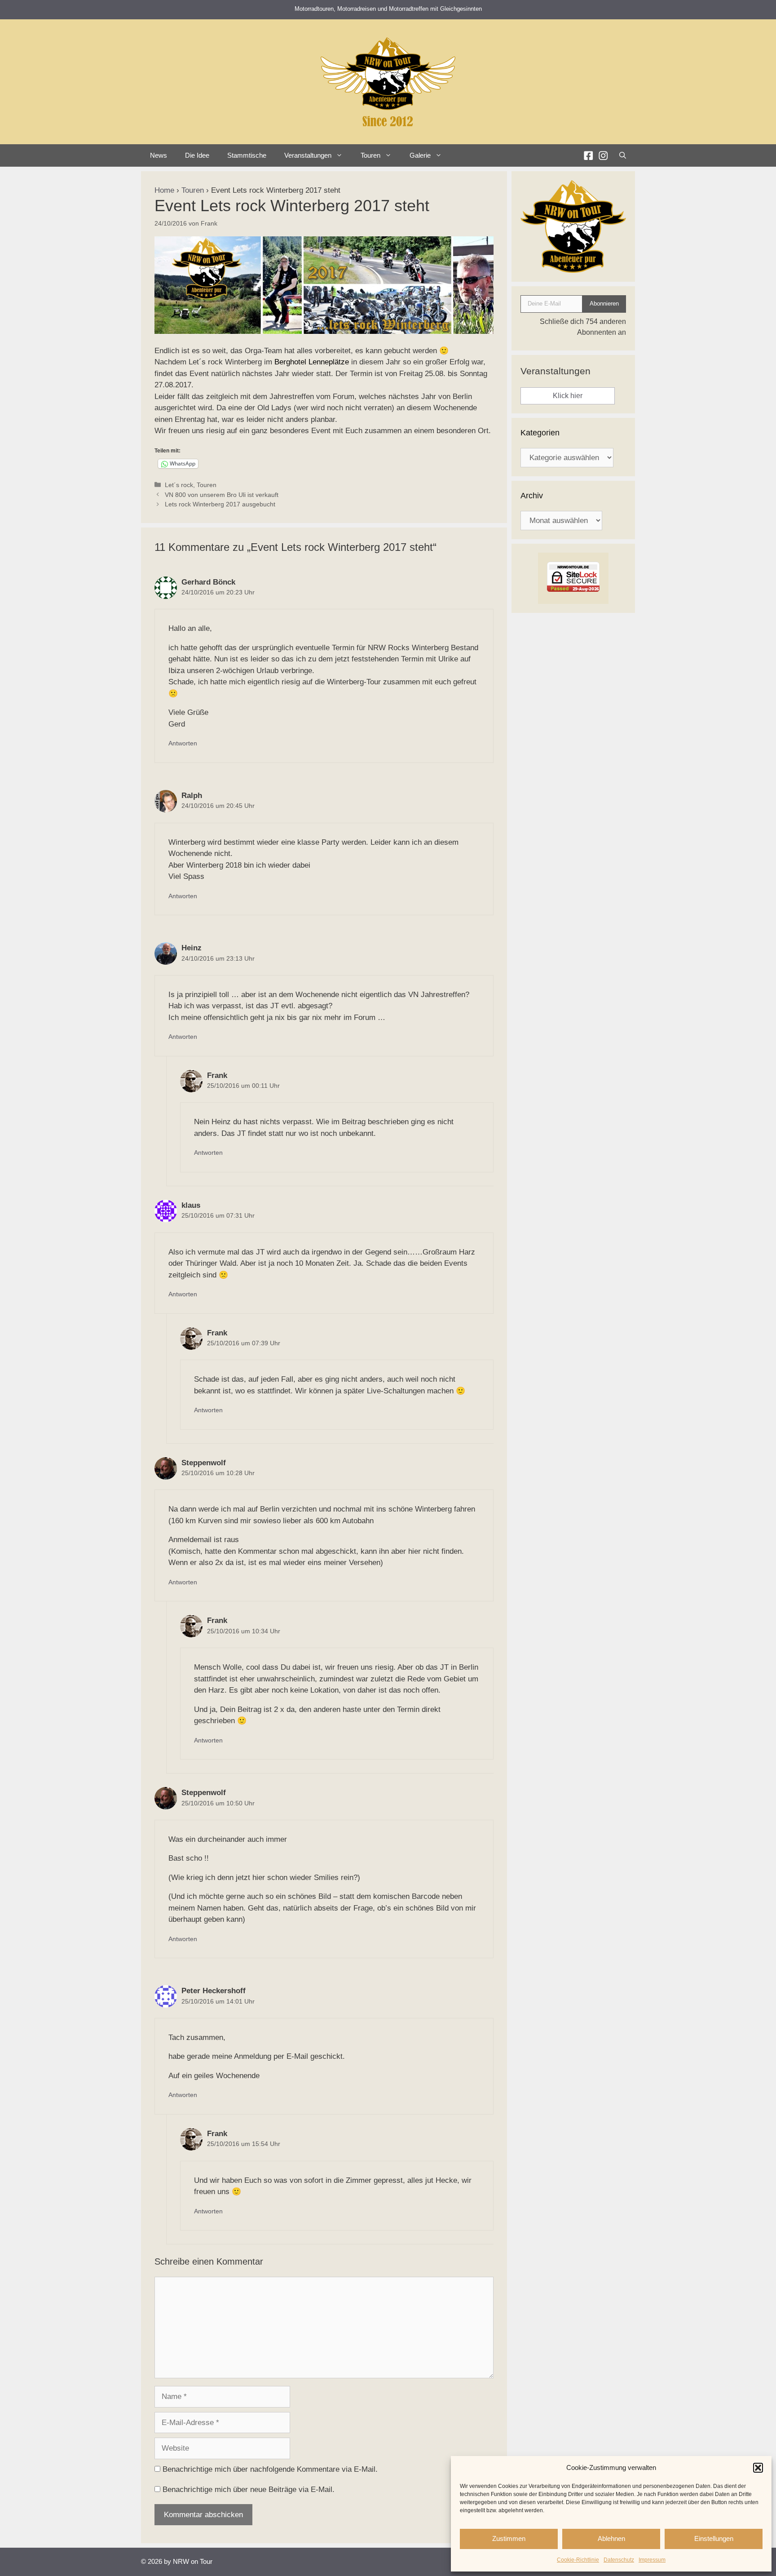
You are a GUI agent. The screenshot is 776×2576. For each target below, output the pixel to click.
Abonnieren (604, 304)
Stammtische (247, 155)
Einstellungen (714, 2538)
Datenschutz (619, 2560)
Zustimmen (509, 2538)
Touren (193, 190)
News (159, 155)
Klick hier (568, 396)
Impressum (652, 2560)
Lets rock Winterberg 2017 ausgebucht (220, 504)
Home (164, 190)
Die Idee (197, 155)
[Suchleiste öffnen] (623, 155)
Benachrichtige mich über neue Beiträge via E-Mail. (249, 2490)
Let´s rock (179, 485)
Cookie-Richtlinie (578, 2560)
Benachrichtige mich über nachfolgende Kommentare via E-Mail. (270, 2469)
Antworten (183, 743)
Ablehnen (611, 2538)
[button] (758, 2468)
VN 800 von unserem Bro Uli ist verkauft (222, 495)
